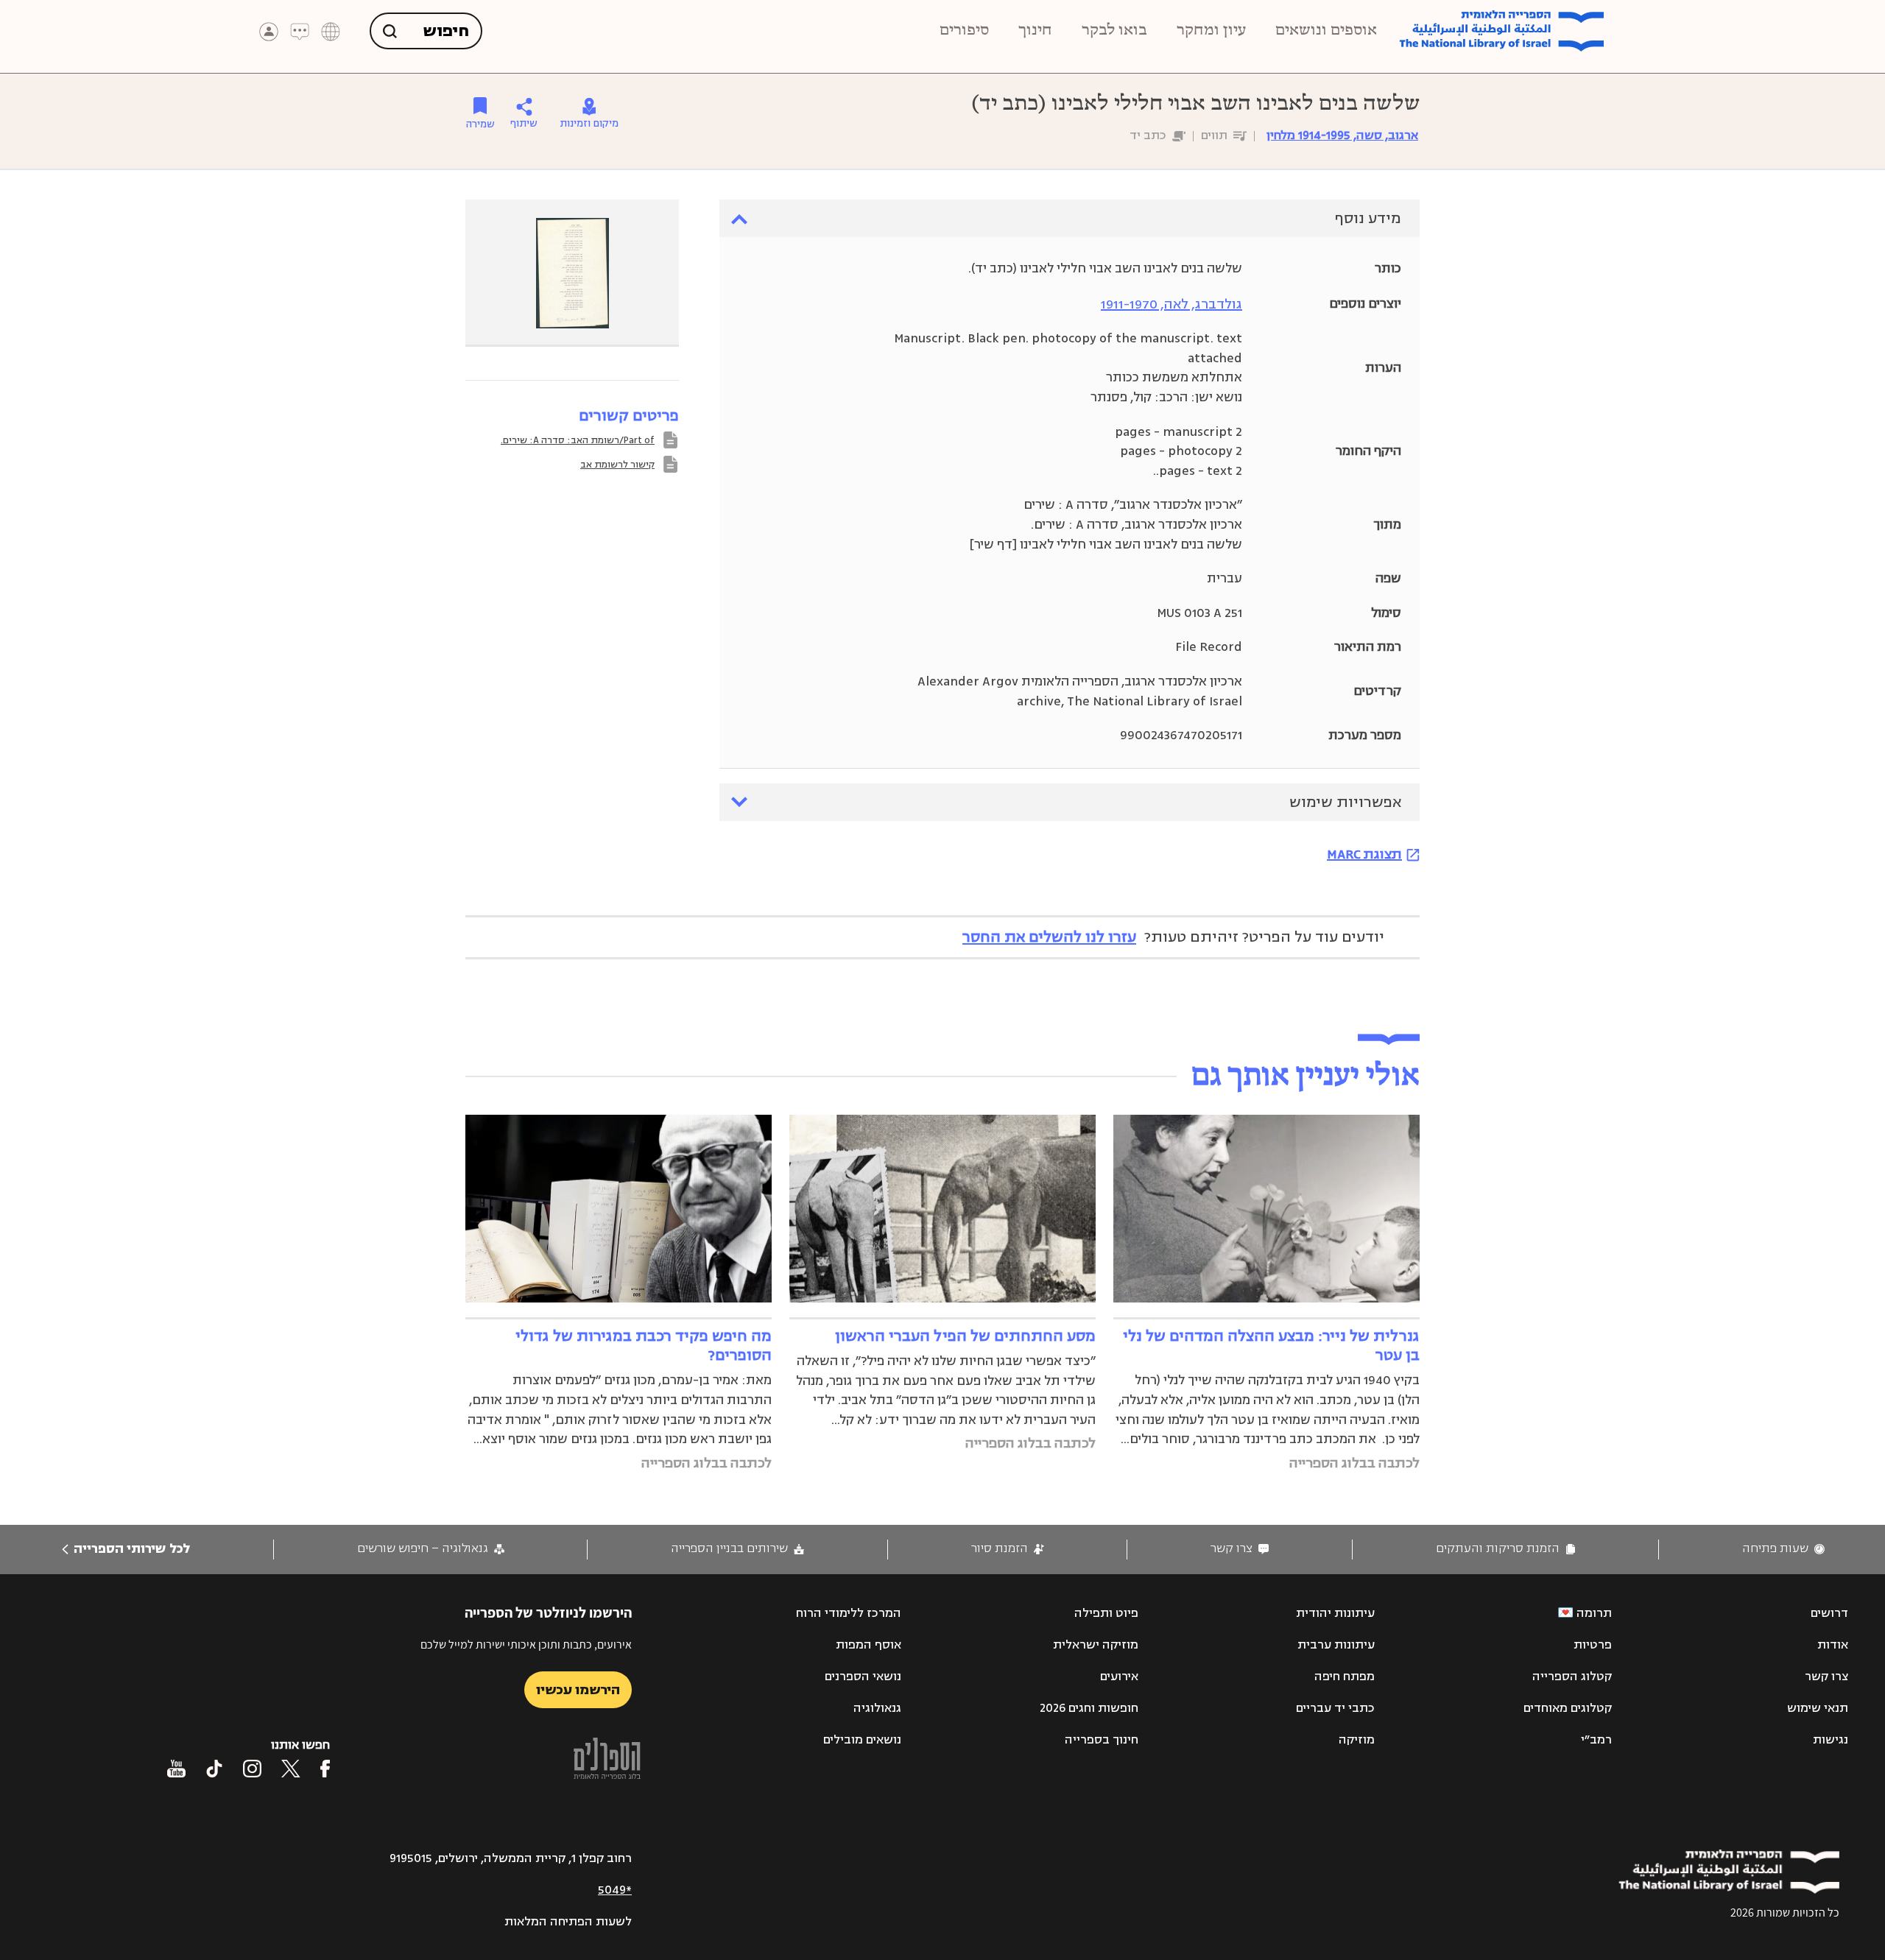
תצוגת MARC (1364, 854)
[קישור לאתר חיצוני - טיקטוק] (214, 1769)
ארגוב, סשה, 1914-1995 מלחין (1342, 135)
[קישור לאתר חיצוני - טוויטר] (291, 1769)
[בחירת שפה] (331, 32)
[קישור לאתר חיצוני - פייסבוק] (325, 1769)
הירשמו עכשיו (578, 1690)
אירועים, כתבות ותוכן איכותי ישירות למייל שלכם (526, 1645)
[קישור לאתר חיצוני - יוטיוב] (176, 1769)
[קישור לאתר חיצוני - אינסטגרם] (252, 1769)
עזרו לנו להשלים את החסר (1049, 937)
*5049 (615, 1890)
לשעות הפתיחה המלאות (568, 1922)
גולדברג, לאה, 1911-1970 (1171, 304)
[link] (1783, 1549)
